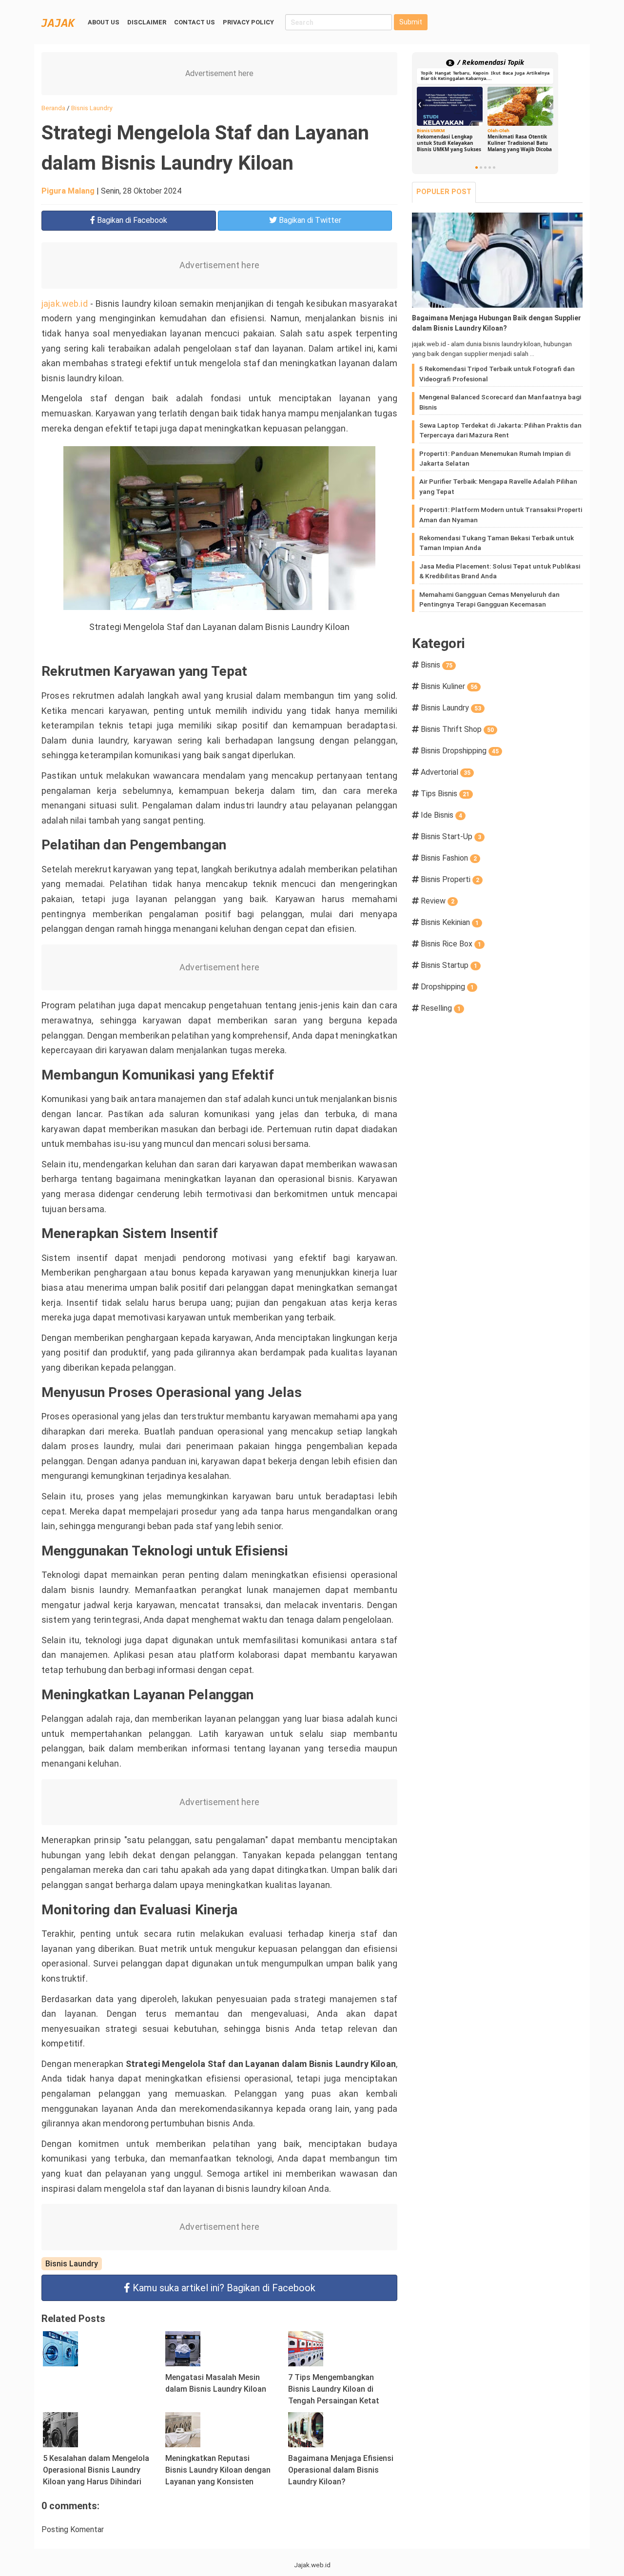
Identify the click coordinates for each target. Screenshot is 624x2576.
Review (438, 901)
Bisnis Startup (449, 965)
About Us (104, 22)
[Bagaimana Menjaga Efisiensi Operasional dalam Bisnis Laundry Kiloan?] (306, 2429)
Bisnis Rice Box (451, 944)
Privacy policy (248, 22)
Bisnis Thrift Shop (457, 729)
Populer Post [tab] (444, 192)
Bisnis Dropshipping (460, 751)
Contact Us (195, 22)
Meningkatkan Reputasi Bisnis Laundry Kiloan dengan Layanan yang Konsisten (218, 2470)
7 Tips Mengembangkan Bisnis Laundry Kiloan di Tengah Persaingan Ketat (334, 2389)
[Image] (497, 260)
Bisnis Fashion (449, 858)
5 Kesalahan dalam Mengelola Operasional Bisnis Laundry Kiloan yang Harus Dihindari (96, 2470)
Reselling (441, 1008)
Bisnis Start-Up (451, 836)
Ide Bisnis (441, 815)
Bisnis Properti (450, 879)
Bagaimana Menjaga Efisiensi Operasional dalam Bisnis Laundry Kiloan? (341, 2470)
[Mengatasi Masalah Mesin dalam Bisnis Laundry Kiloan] (183, 2349)
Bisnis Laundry (72, 2264)
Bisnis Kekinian (450, 922)
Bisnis (437, 665)
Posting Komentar (73, 2529)
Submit (411, 22)
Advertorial (446, 772)
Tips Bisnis (445, 794)
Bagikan (131, 220)
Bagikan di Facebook (224, 2288)
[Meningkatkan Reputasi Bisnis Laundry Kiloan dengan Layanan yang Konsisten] (183, 2429)
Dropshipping (447, 987)
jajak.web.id (65, 304)
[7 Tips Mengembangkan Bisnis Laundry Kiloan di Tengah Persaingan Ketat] (306, 2349)
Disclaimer (147, 22)
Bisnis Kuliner (449, 686)
